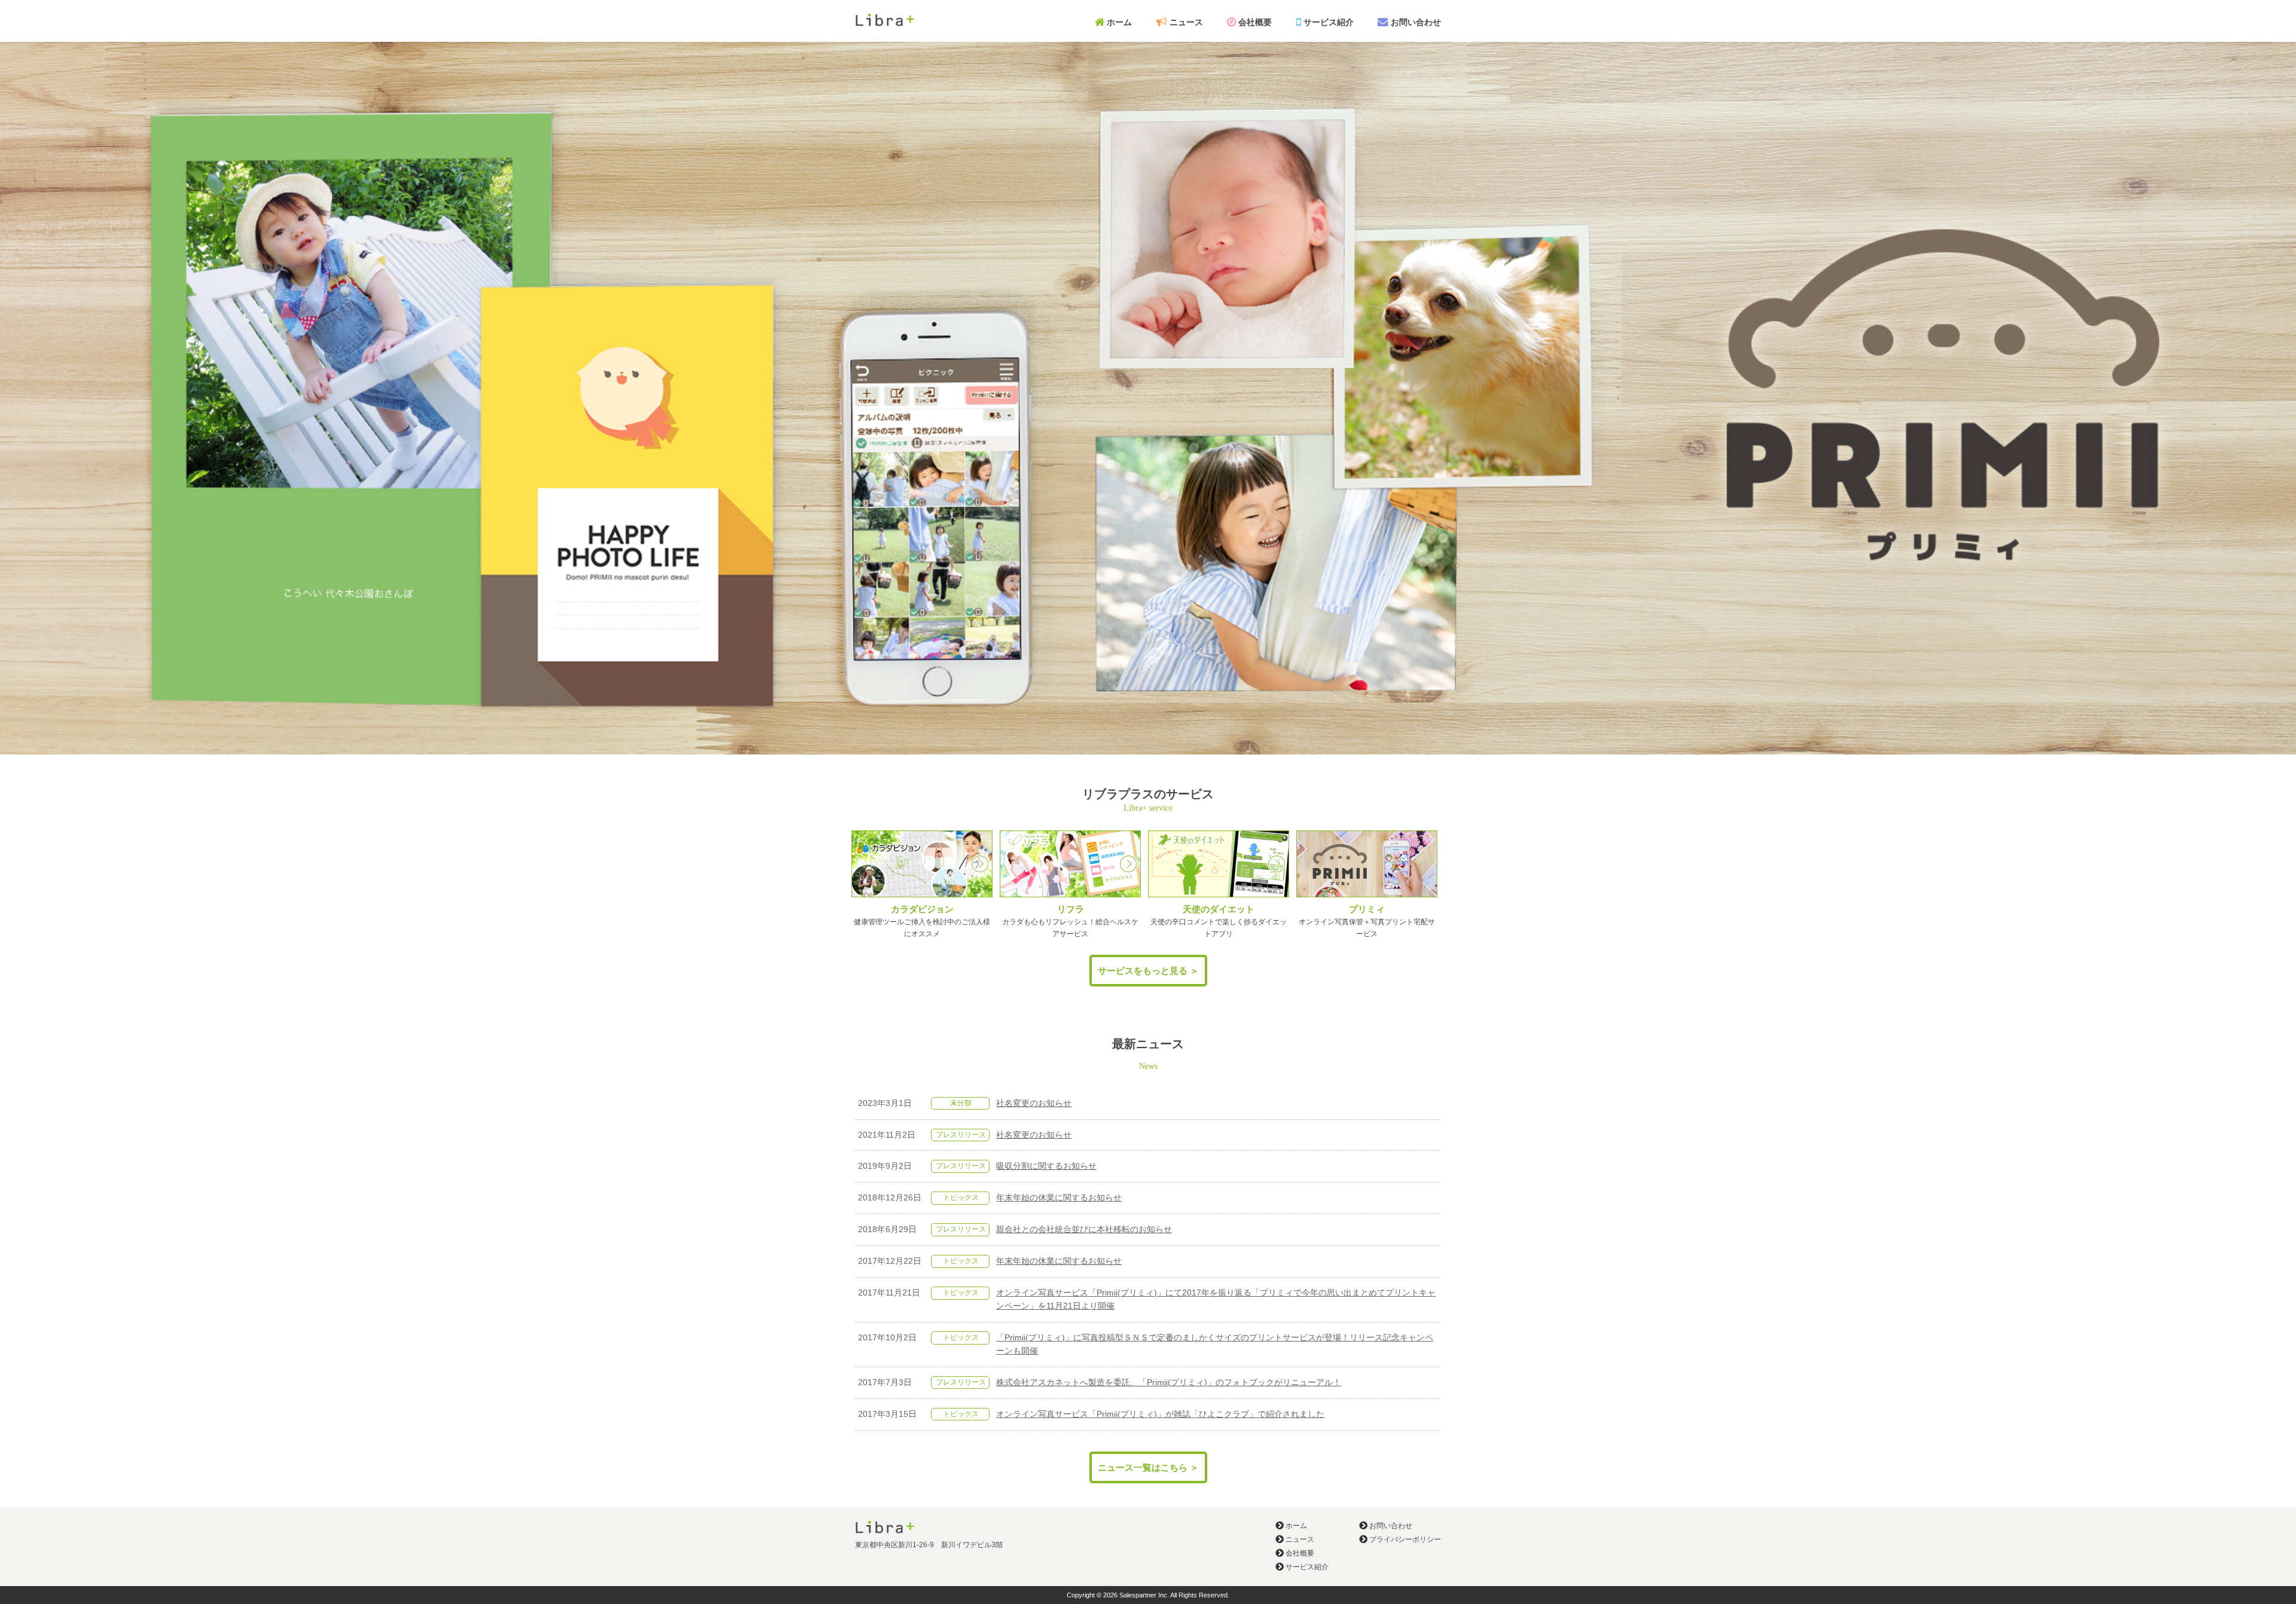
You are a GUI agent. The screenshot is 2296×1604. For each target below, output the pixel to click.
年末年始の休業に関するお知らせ (1059, 1198)
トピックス (961, 1197)
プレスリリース (961, 1135)
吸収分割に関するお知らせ (1046, 1166)
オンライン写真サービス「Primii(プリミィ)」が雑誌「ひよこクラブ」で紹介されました (1160, 1414)
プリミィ (1367, 909)
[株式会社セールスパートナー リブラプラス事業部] (885, 24)
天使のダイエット (1219, 909)
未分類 (961, 1103)
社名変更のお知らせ (1034, 1103)
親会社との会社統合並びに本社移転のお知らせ (1084, 1229)
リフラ (1071, 909)
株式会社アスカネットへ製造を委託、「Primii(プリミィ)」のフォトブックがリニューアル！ (1169, 1383)
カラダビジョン (922, 909)
